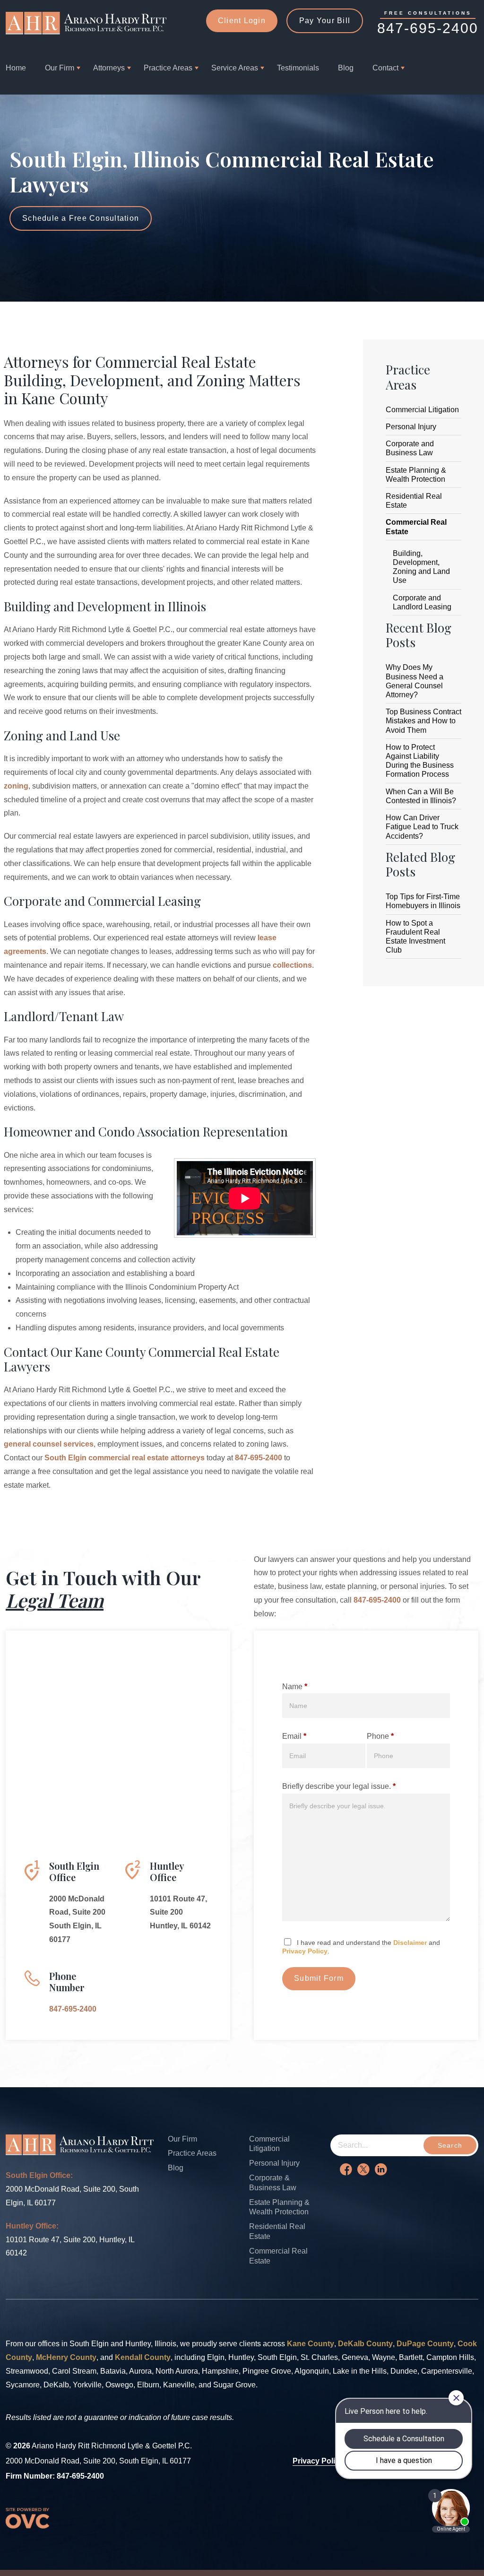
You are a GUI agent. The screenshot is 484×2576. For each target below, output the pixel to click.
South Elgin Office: (39, 2175)
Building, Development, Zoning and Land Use (421, 567)
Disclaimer (410, 1943)
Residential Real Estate (414, 501)
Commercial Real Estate (416, 527)
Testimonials (298, 68)
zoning (16, 786)
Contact (385, 68)
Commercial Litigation (422, 410)
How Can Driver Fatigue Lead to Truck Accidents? (422, 827)
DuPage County (425, 2344)
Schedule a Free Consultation (81, 218)
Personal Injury (411, 427)
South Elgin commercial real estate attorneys (125, 1458)
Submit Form (319, 1978)
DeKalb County (365, 2344)
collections (292, 965)
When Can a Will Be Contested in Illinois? (421, 796)
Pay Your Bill (325, 21)
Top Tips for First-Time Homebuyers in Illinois (423, 901)
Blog (346, 68)
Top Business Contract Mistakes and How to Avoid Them (423, 721)
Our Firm (60, 68)
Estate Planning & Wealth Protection (416, 475)
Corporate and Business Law (410, 448)
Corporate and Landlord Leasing (422, 602)
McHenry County (66, 2357)
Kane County (311, 2344)
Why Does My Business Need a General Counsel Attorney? (415, 681)
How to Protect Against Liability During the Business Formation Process (420, 761)
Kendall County (143, 2357)
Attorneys (109, 68)
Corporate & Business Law (273, 2183)
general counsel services (49, 1444)
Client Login (242, 21)
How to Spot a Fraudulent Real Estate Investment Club (415, 937)
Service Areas (235, 68)
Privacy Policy (305, 1951)
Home (16, 68)
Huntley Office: (32, 2226)
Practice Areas (168, 68)
